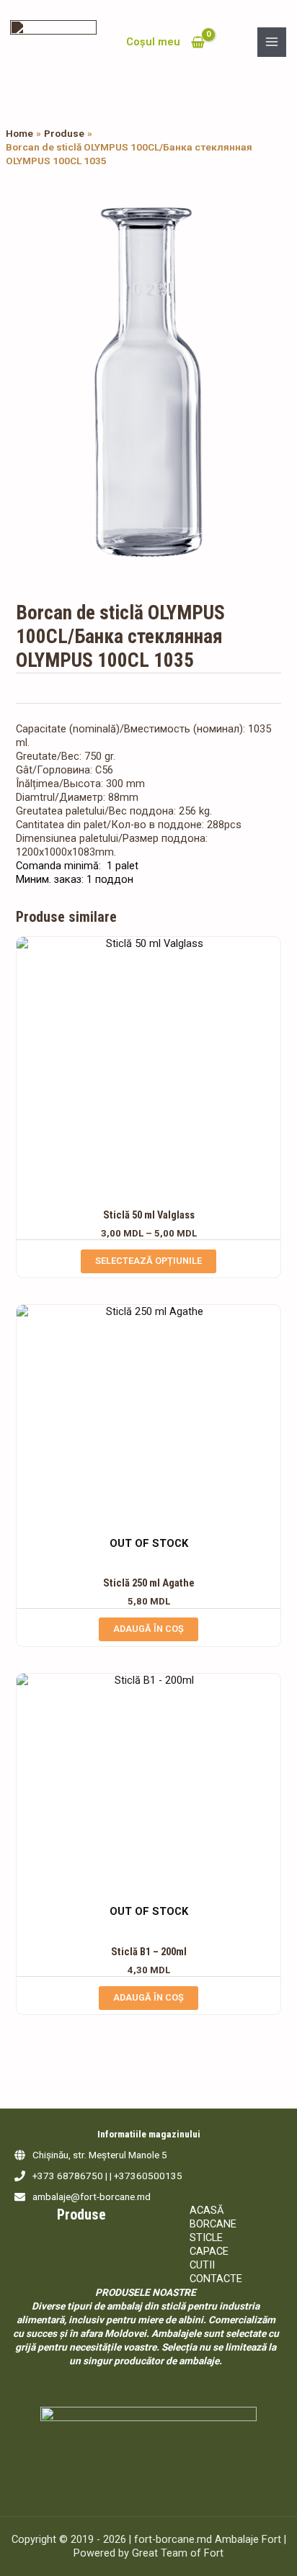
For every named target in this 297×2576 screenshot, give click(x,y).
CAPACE (209, 2251)
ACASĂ (207, 2210)
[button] (257, 207)
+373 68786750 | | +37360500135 (107, 2176)
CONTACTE (216, 2279)
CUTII (202, 2265)
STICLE (206, 2238)
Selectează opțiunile (148, 1261)
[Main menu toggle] (272, 42)
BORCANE (213, 2224)
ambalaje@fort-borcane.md (92, 2196)
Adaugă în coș (148, 1629)
